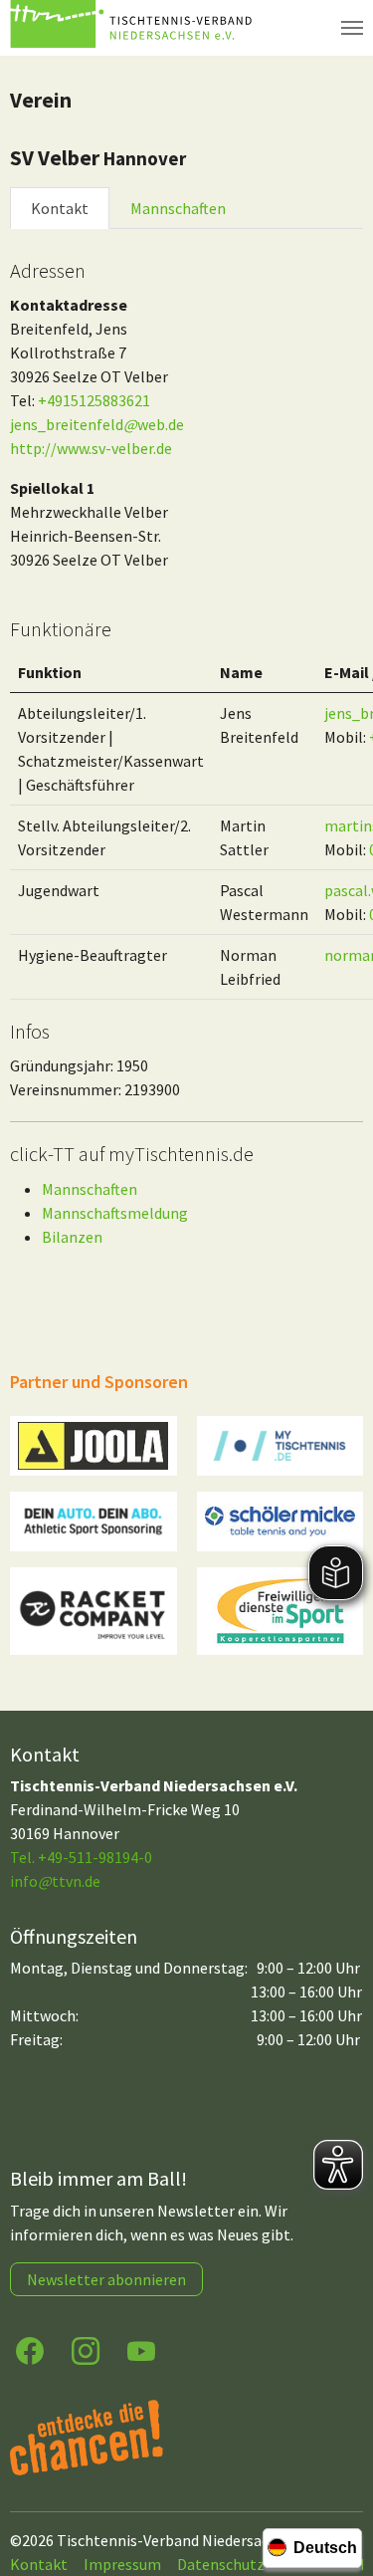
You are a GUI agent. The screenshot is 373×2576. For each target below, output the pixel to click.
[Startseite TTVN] (134, 28)
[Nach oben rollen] (339, 2482)
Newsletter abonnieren (106, 2279)
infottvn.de (55, 1881)
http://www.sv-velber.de (91, 448)
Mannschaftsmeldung (115, 1213)
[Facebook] (30, 2349)
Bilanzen (72, 1237)
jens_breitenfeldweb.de (97, 424)
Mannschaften (178, 208)
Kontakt (60, 208)
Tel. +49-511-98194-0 (81, 1857)
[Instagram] (86, 2349)
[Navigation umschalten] (352, 28)
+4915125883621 (94, 400)
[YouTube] (141, 2349)
